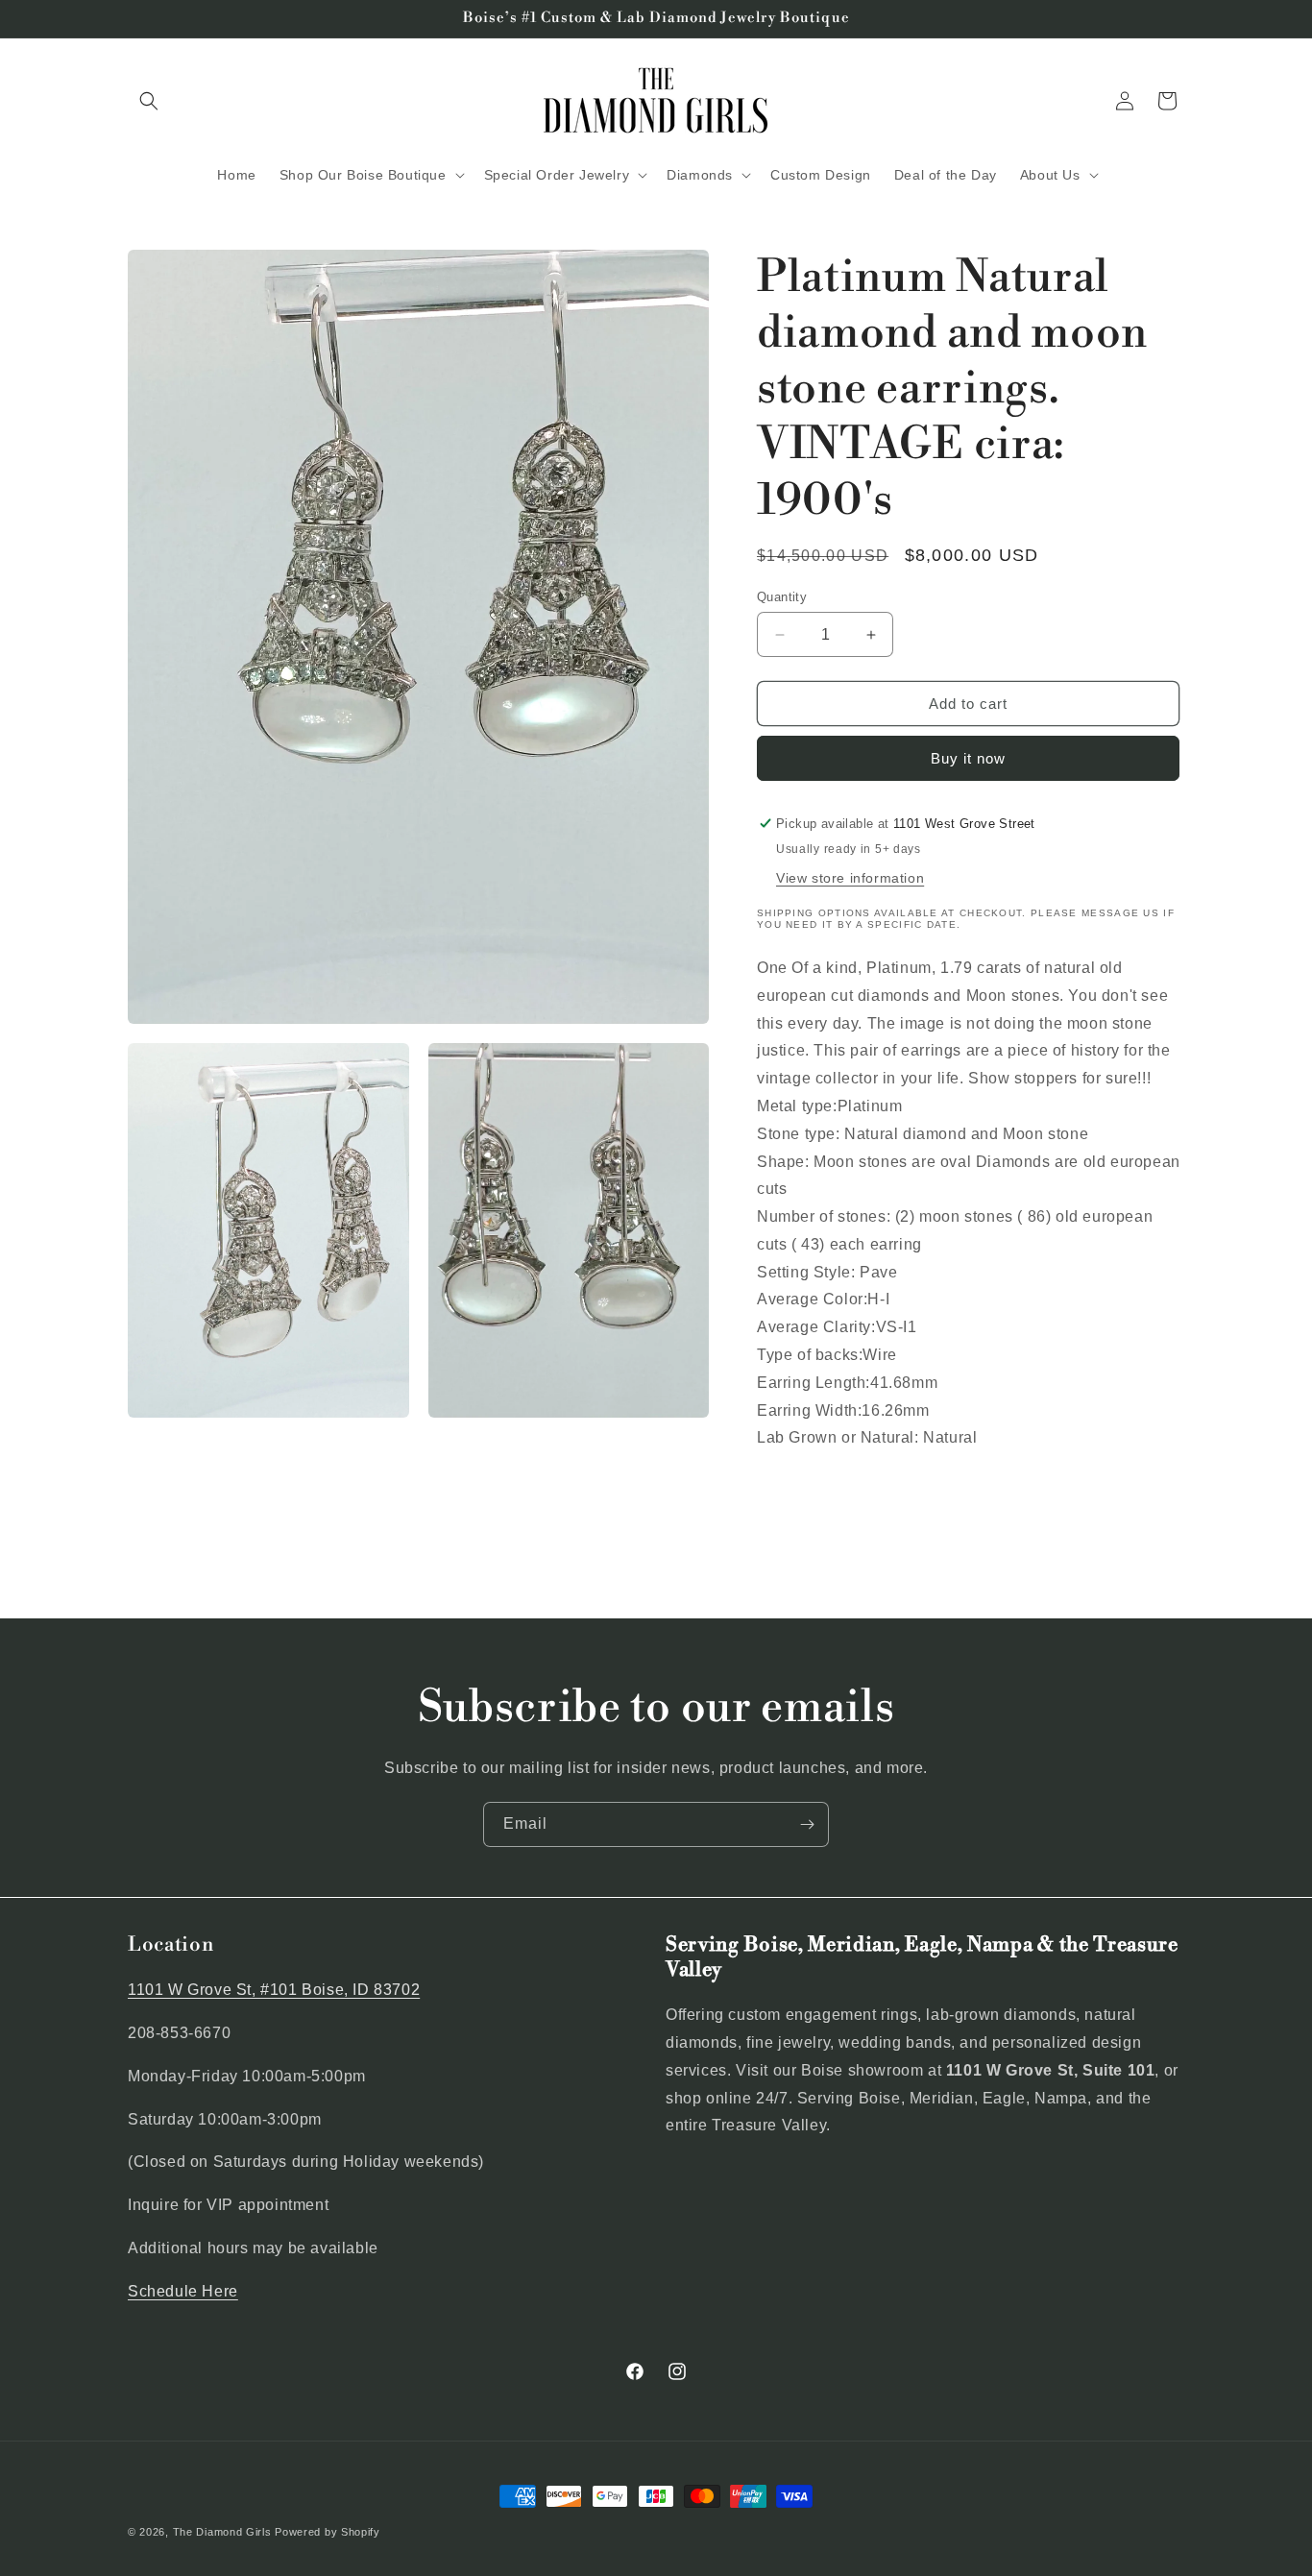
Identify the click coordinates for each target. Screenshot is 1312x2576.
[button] (149, 101)
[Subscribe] (807, 1824)
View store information (850, 878)
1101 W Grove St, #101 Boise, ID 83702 (274, 1990)
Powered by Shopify (328, 2532)
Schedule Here (183, 2291)
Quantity (782, 597)
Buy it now (968, 758)
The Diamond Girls (222, 2532)
